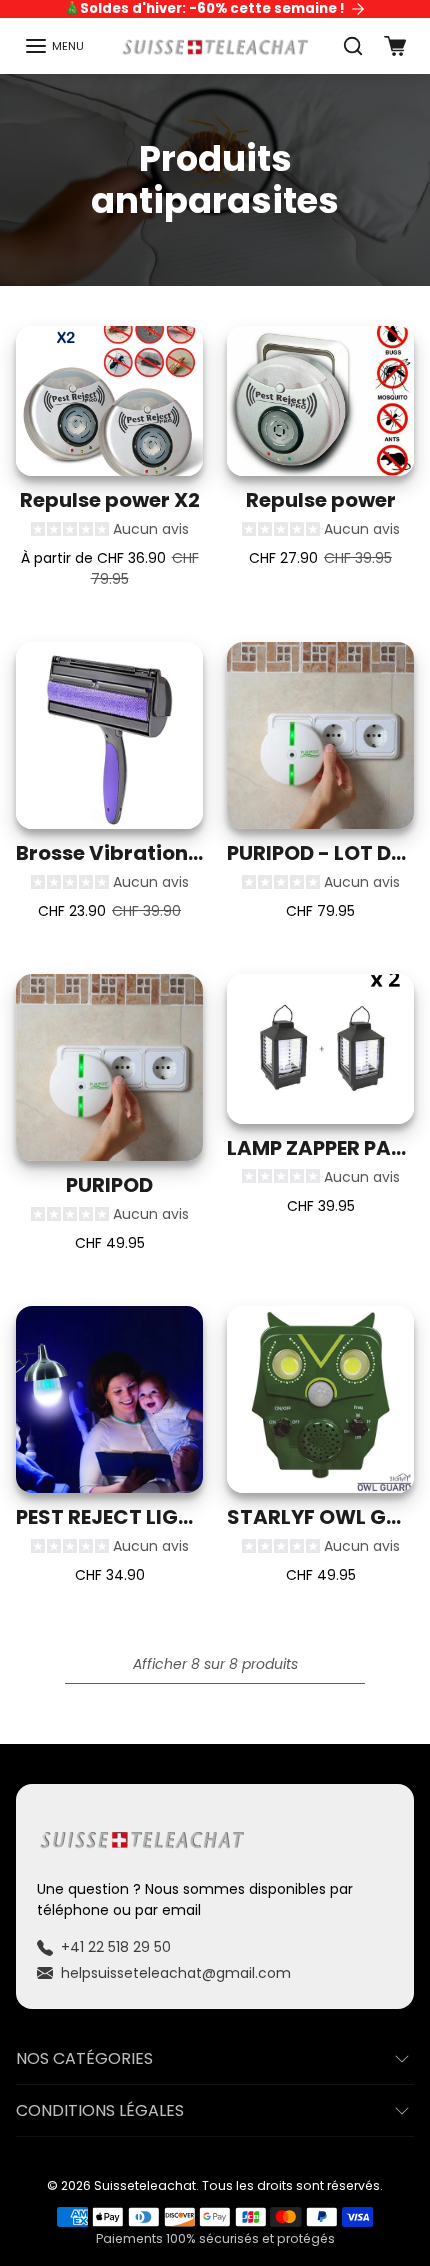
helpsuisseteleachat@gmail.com (176, 1973)
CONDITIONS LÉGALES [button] (100, 2110)
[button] (54, 46)
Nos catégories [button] (84, 2058)
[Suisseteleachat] (215, 46)
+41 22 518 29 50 (116, 1947)
